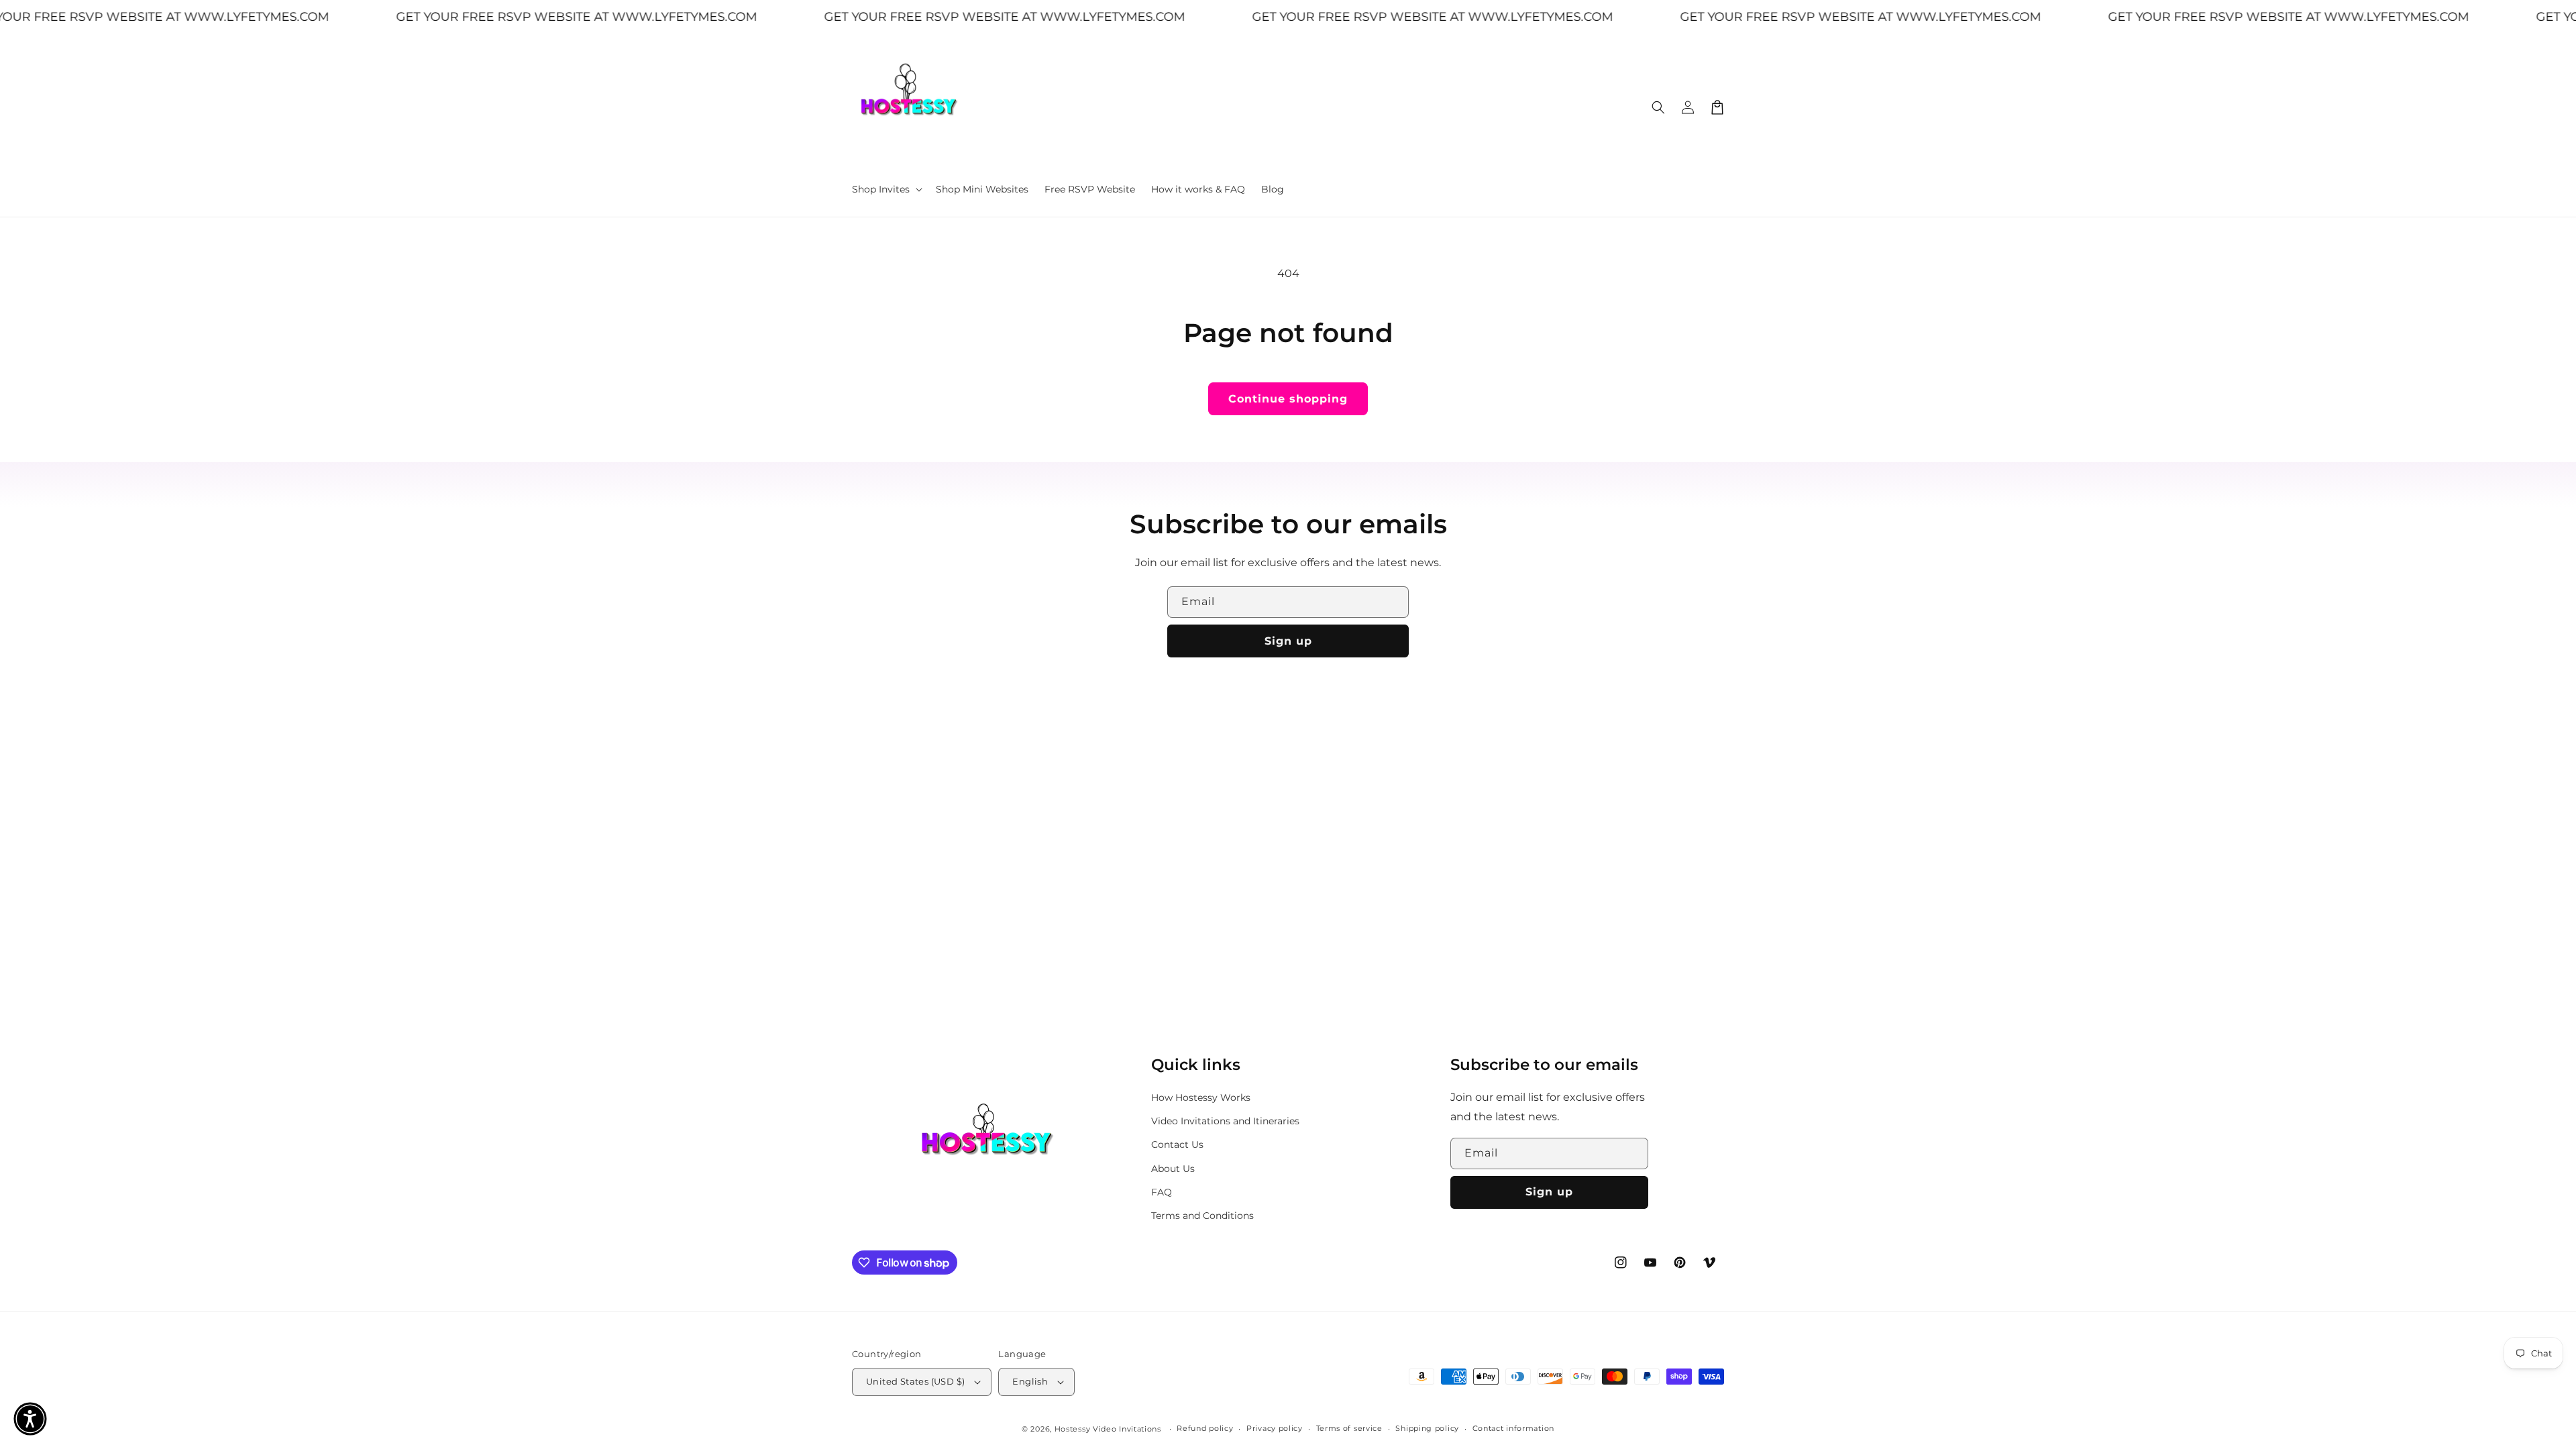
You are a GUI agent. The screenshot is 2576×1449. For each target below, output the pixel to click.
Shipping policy (1427, 1428)
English (1030, 1381)
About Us (1173, 1169)
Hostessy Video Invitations (1109, 1429)
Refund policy (1205, 1428)
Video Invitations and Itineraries (1225, 1121)
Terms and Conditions (1202, 1216)
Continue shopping (1288, 399)
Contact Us (1177, 1144)
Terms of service (1349, 1428)
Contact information (1513, 1428)
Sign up (1288, 641)
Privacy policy (1275, 1428)
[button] (886, 189)
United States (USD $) (915, 1381)
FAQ (1162, 1192)
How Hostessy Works (1201, 1097)
